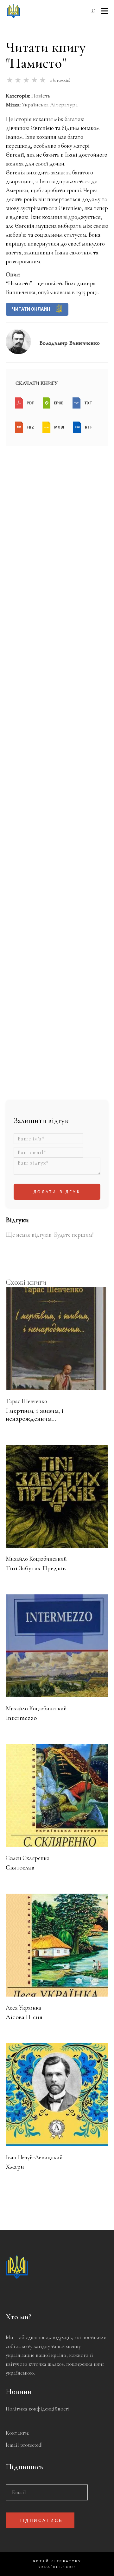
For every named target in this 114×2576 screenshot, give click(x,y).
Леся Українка (23, 2008)
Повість (41, 96)
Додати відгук (57, 1192)
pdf (30, 403)
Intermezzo (21, 1718)
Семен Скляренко (28, 1858)
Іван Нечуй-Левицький (34, 2157)
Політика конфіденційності (38, 2409)
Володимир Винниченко (70, 343)
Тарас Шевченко (26, 1401)
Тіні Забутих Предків (36, 1568)
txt (88, 403)
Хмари (15, 2167)
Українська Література (50, 105)
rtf (88, 427)
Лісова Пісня (24, 2017)
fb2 (30, 427)
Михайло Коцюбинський (36, 1559)
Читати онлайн (32, 309)
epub (58, 403)
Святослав (20, 1867)
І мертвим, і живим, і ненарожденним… (35, 1415)
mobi (59, 427)
